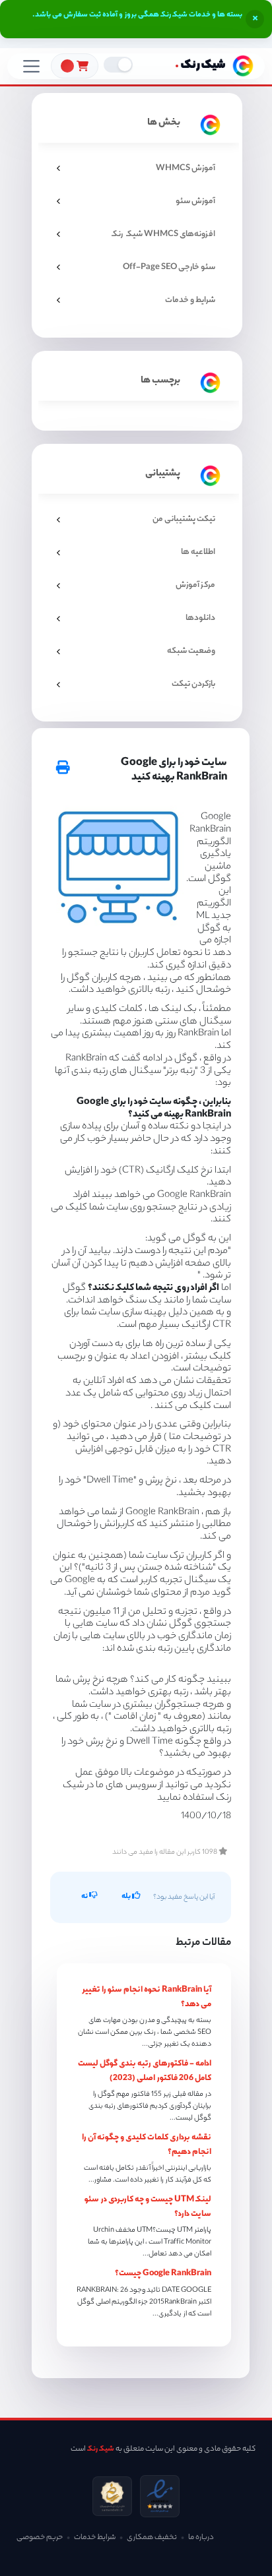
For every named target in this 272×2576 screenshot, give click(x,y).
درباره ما (201, 2538)
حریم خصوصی (40, 2538)
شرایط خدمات (95, 2538)
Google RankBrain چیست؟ (163, 2274)
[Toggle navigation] (31, 66)
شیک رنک (101, 2449)
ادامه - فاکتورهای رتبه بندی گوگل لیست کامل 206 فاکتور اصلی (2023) (145, 2071)
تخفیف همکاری (152, 2538)
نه (85, 1897)
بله (127, 1897)
